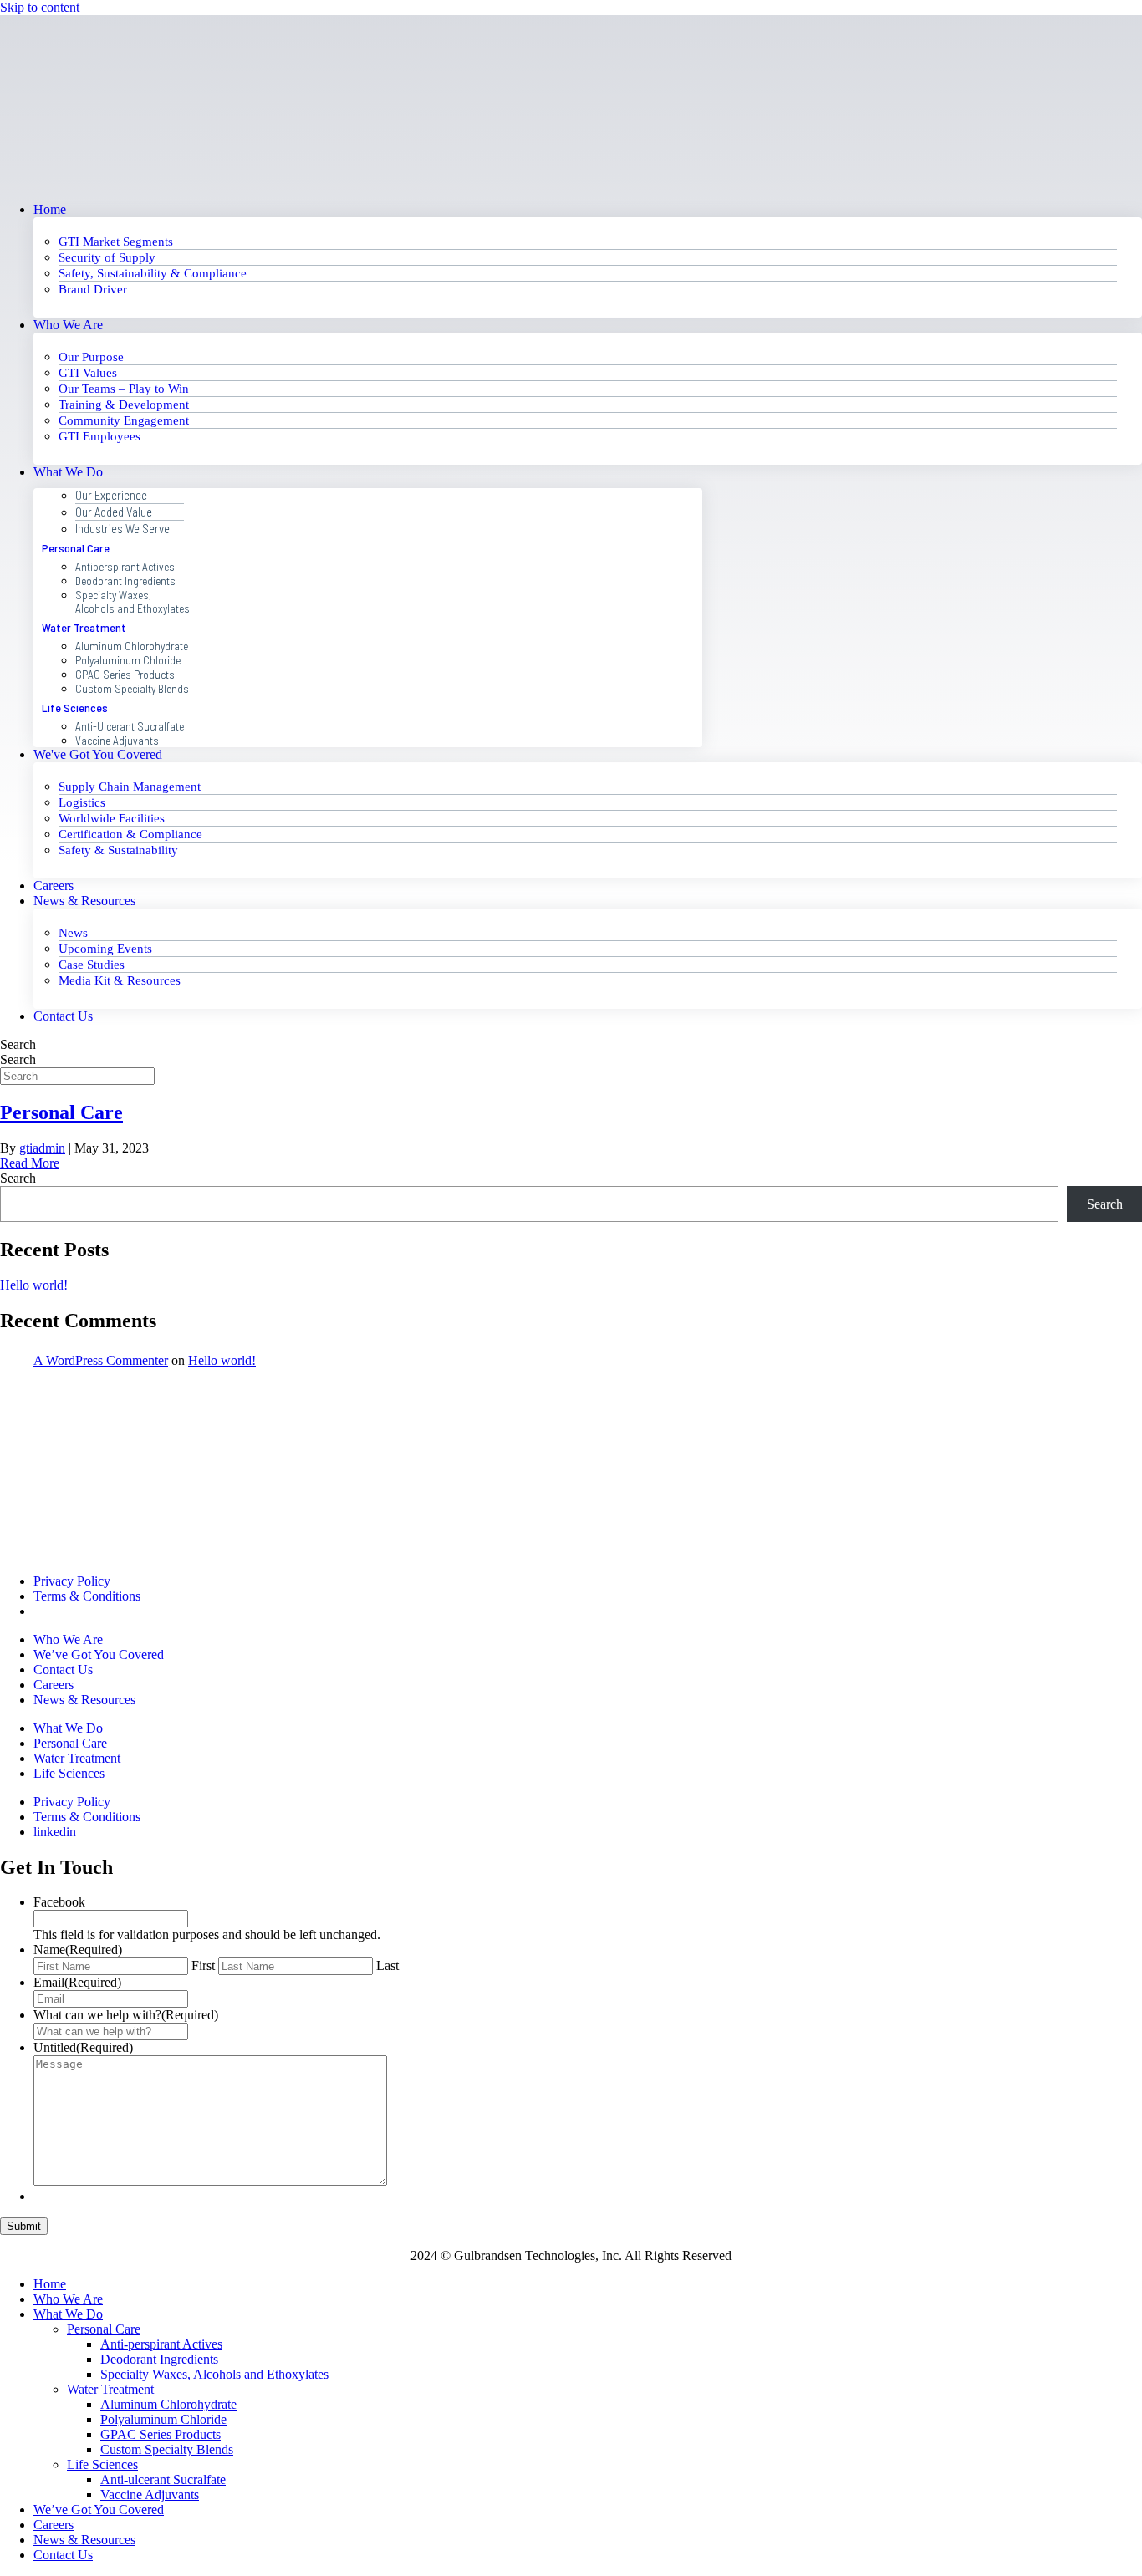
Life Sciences (75, 708)
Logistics (82, 802)
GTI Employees (99, 436)
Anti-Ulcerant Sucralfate (130, 726)
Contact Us (63, 1016)
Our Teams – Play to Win (124, 389)
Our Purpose (91, 357)
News (73, 933)
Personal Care (76, 548)
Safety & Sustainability (118, 850)
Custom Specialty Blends (132, 688)
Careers (54, 886)
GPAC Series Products (125, 674)
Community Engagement (124, 420)
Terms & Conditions (87, 1596)
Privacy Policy (72, 1581)
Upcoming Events (105, 949)
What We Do (68, 472)
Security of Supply (107, 257)
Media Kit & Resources (120, 980)
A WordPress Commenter (101, 1360)
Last (387, 1965)
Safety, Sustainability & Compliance (153, 273)
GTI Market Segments (116, 242)
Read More (30, 1163)
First (203, 1965)
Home (50, 209)
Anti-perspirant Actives (161, 2344)
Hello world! (34, 1285)
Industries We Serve (122, 528)
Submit (24, 2226)
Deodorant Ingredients (125, 580)
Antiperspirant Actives (125, 566)
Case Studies (92, 965)
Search (18, 1059)
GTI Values (88, 373)
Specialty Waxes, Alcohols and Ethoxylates (133, 601)
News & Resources (84, 901)
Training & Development (124, 405)
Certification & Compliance (130, 834)
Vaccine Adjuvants (117, 740)
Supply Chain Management (130, 787)
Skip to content (40, 7)
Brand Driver (93, 289)
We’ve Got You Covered (99, 2510)
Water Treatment (84, 627)
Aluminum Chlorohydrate (132, 646)
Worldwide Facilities (112, 818)
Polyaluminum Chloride (128, 660)
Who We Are (68, 325)
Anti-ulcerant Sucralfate (163, 2479)
